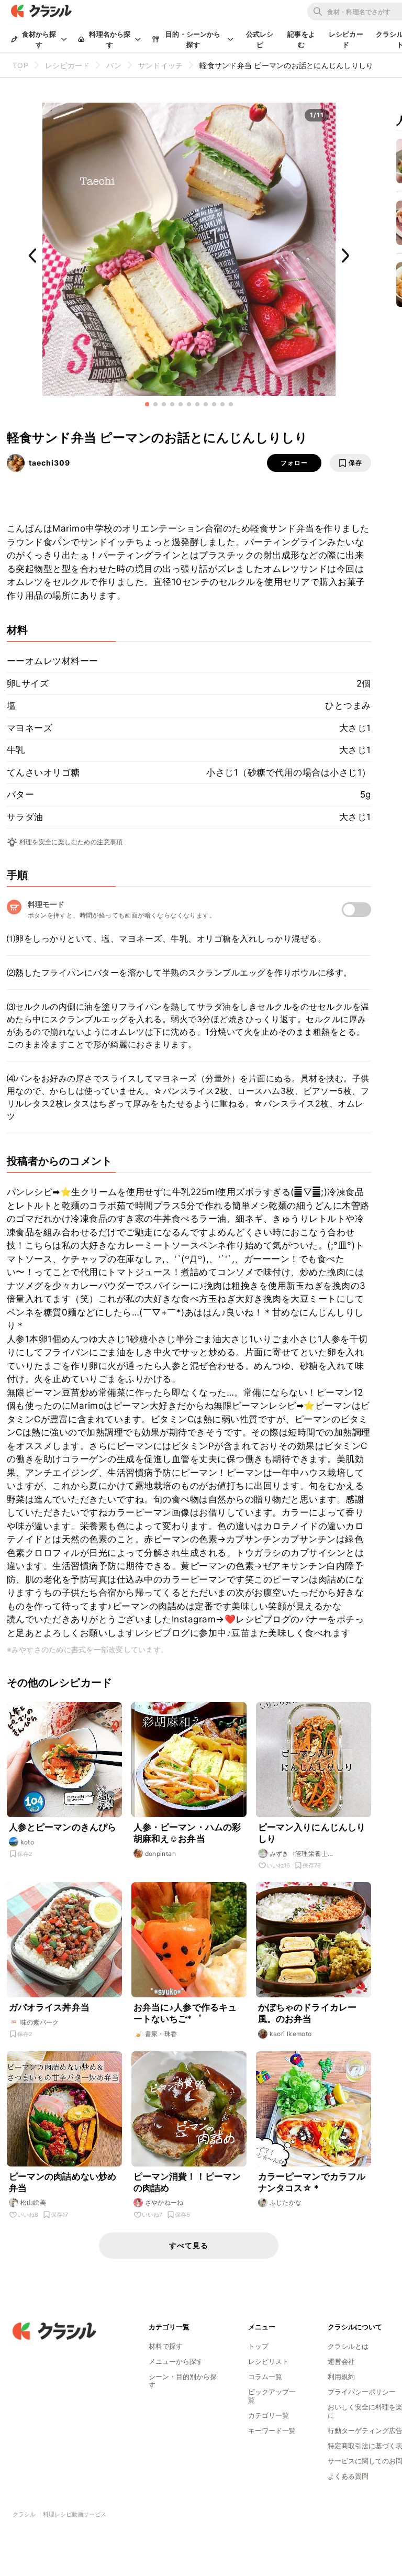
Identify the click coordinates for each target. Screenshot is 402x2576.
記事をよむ (301, 39)
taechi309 (49, 463)
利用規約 (341, 2376)
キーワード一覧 (272, 2430)
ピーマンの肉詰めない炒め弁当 (63, 2182)
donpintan (161, 1854)
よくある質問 (348, 2476)
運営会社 (341, 2361)
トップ (258, 2346)
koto (27, 1842)
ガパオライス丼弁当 (49, 2007)
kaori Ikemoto (291, 2034)
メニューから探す (176, 2361)
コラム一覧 (265, 2376)
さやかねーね (164, 2202)
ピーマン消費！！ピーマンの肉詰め (187, 2182)
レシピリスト (269, 2361)
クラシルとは (348, 2346)
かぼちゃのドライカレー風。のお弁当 (308, 2013)
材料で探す (166, 2346)
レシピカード (346, 39)
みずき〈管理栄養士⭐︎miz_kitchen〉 (299, 1854)
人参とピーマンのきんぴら (63, 1827)
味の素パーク (40, 2022)
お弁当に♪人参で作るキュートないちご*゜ (185, 2013)
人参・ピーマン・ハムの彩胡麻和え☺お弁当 (187, 1833)
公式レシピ (260, 39)
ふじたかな (286, 2202)
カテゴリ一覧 (269, 2415)
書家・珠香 (161, 2034)
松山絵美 (33, 2202)
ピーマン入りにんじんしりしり (312, 1833)
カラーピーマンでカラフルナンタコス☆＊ (312, 2182)
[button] (147, 404)
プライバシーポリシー (362, 2392)
